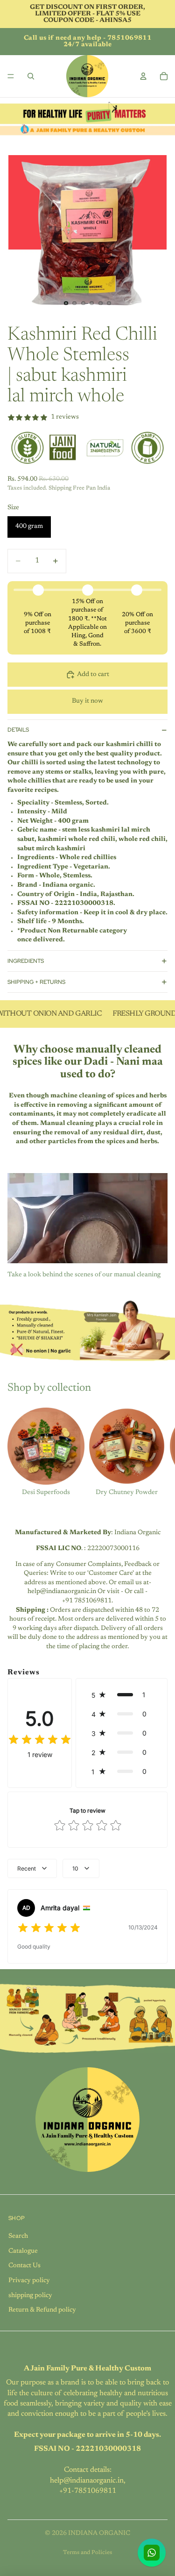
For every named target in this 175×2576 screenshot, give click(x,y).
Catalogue (23, 2251)
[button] (122, 1695)
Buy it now (87, 701)
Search (18, 2236)
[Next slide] (157, 1452)
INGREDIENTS (26, 961)
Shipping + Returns (36, 982)
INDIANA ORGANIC (99, 2533)
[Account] (143, 76)
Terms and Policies (87, 2553)
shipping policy (30, 2296)
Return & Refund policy (42, 2310)
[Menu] (11, 76)
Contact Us (24, 2266)
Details (18, 730)
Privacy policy (29, 2281)
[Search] (31, 76)
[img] (40, 1740)
